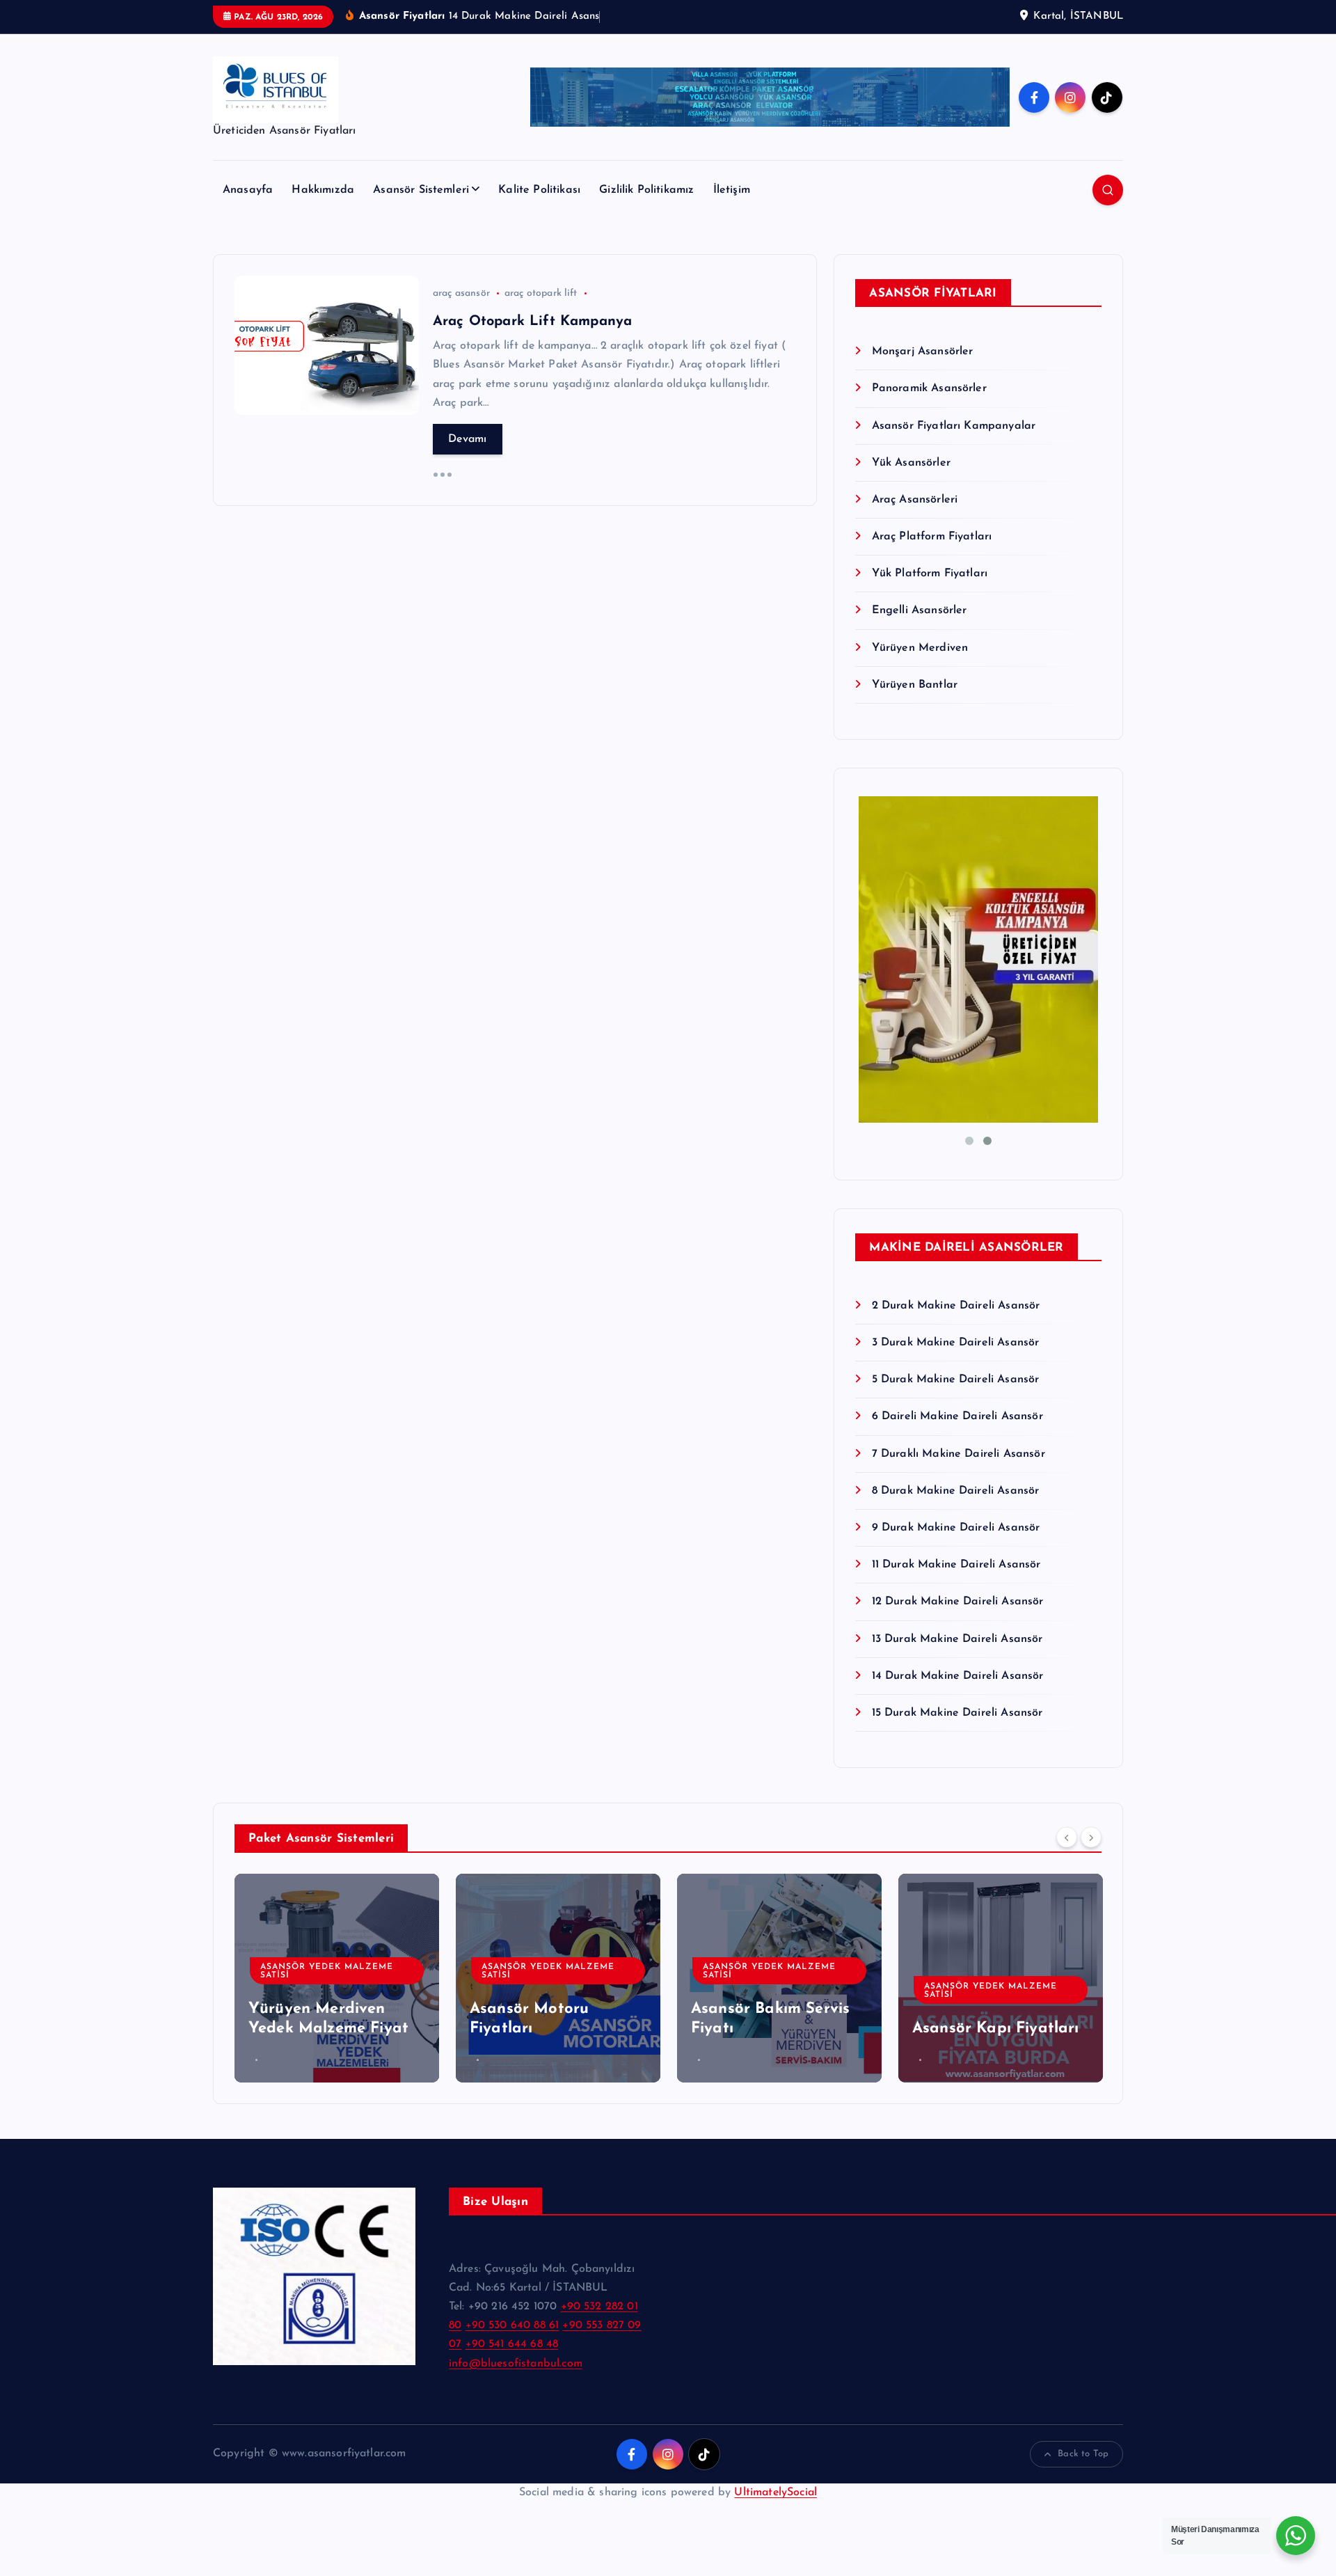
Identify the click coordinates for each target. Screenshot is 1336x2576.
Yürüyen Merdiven (920, 648)
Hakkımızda (323, 190)
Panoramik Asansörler (929, 388)
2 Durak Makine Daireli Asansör (956, 1306)
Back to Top (1083, 2454)
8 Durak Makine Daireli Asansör (955, 1491)
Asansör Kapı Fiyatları (996, 2029)
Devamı (468, 439)
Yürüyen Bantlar (915, 685)
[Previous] (1067, 1837)
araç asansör (461, 293)
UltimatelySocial (776, 2492)
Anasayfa (248, 190)
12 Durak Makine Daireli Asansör (957, 1602)
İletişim (732, 190)
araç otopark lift (541, 293)
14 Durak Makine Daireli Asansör (957, 1676)
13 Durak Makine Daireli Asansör (957, 1639)
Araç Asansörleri (915, 500)
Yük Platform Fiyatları (930, 574)
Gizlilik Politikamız (646, 190)
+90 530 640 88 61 (512, 2325)
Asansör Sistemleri (421, 190)
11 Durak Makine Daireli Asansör (956, 1565)
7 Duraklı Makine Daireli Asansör (958, 1454)
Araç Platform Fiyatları (932, 537)
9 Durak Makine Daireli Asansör (956, 1528)
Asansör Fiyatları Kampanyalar (954, 426)
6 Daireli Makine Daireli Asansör (957, 1416)
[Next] (1091, 1837)
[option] (337, 1978)
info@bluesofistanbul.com (516, 2364)
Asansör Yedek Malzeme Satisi (327, 1971)
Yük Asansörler (911, 463)
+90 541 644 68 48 (512, 2344)
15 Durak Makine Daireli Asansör (957, 1713)
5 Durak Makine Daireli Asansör (955, 1380)
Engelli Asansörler (919, 610)
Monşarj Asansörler (922, 351)
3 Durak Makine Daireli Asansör (955, 1343)
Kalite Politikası (539, 190)
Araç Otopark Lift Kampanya (532, 322)
